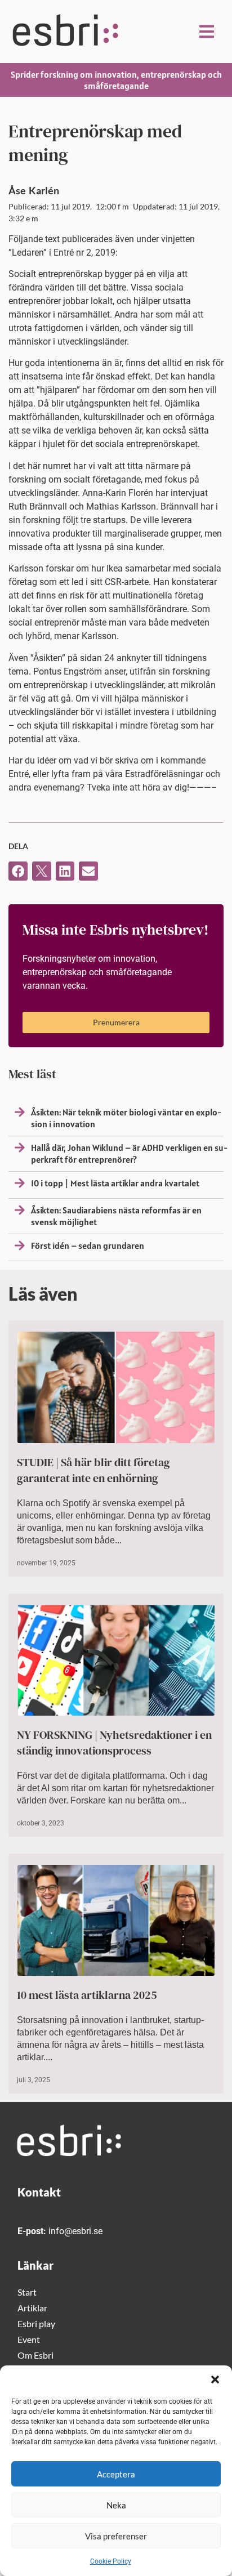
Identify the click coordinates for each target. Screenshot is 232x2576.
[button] (215, 2379)
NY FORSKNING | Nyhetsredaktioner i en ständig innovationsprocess (114, 1743)
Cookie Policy (111, 2561)
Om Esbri (35, 2355)
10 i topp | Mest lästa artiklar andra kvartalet (115, 1183)
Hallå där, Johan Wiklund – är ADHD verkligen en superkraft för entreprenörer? (129, 1153)
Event (29, 2339)
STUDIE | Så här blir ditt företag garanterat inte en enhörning (93, 1470)
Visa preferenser (116, 2536)
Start (27, 2292)
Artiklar (32, 2308)
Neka (116, 2505)
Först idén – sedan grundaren (88, 1245)
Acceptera (116, 2474)
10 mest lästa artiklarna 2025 (87, 1995)
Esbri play (36, 2323)
